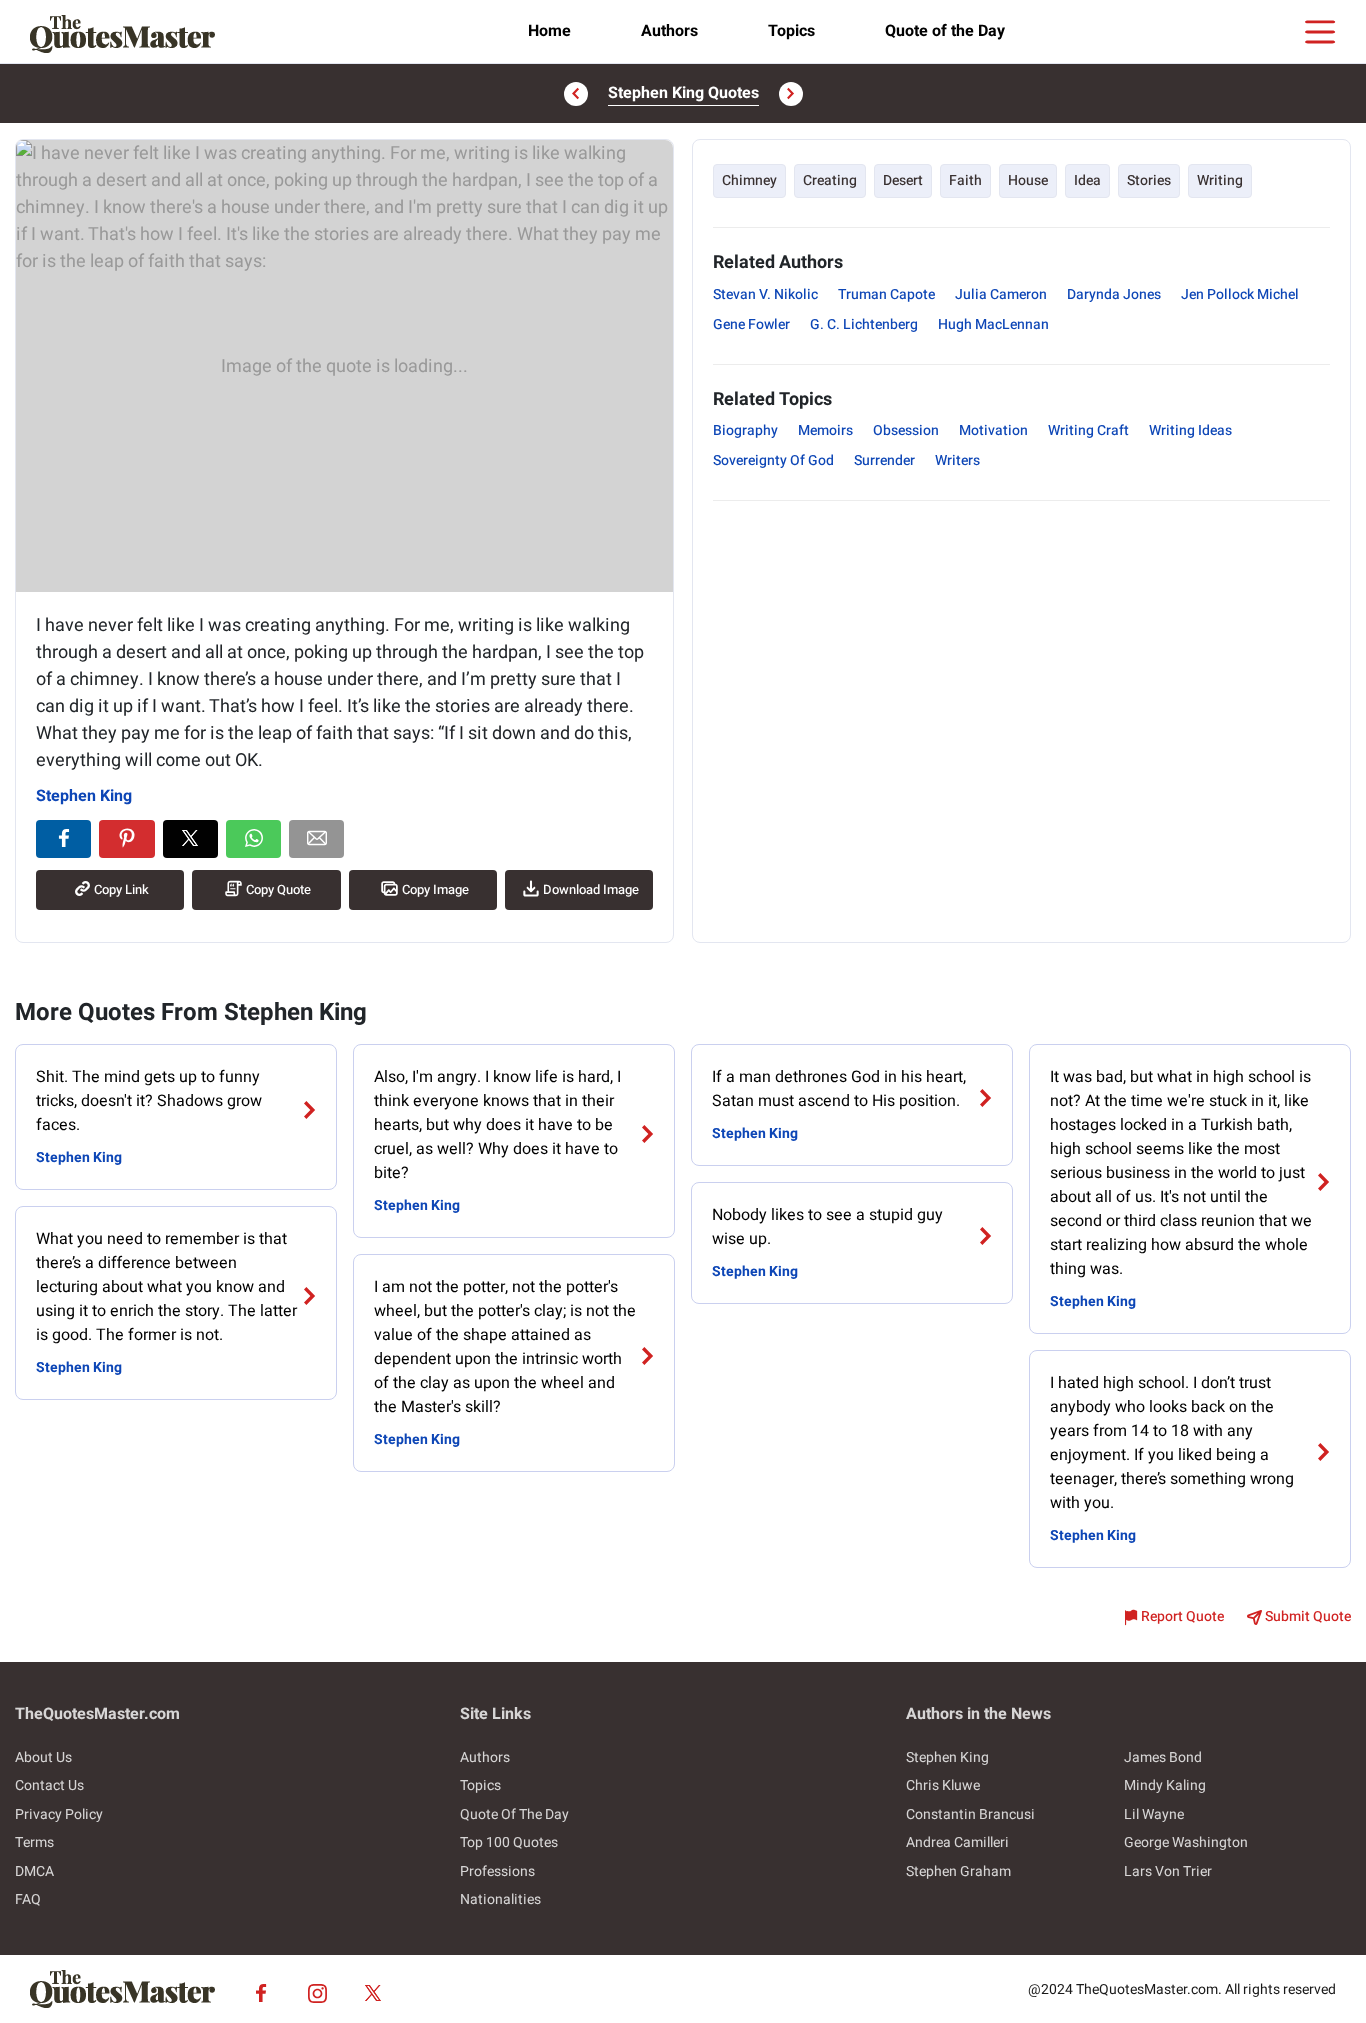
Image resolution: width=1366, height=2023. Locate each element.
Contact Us (49, 1785)
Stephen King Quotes (683, 93)
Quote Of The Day (514, 1814)
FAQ (28, 1899)
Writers (957, 460)
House (1028, 180)
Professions (497, 1871)
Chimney (749, 180)
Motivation (993, 430)
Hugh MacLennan (993, 324)
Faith (965, 180)
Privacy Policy (59, 1814)
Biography (745, 430)
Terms (34, 1842)
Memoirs (825, 430)
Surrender (884, 460)
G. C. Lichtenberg (864, 324)
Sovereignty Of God (773, 460)
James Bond (1163, 1757)
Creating (830, 180)
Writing (1220, 180)
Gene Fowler (751, 324)
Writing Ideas (1190, 430)
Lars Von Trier (1168, 1871)
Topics (791, 31)
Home (549, 31)
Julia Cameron (1001, 294)
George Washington (1186, 1842)
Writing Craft (1088, 430)
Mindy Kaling (1165, 1785)
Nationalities (500, 1899)
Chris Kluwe (943, 1785)
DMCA (34, 1871)
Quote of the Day (945, 31)
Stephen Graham (958, 1871)
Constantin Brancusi (970, 1814)
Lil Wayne (1154, 1814)
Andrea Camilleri (957, 1842)
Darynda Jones (1114, 294)
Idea (1087, 180)
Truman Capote (886, 294)
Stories (1149, 180)
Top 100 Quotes (509, 1842)
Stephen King (84, 796)
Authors (669, 31)
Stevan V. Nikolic (765, 294)
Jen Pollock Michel (1240, 294)
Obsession (906, 430)
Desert (903, 180)
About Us (43, 1757)
